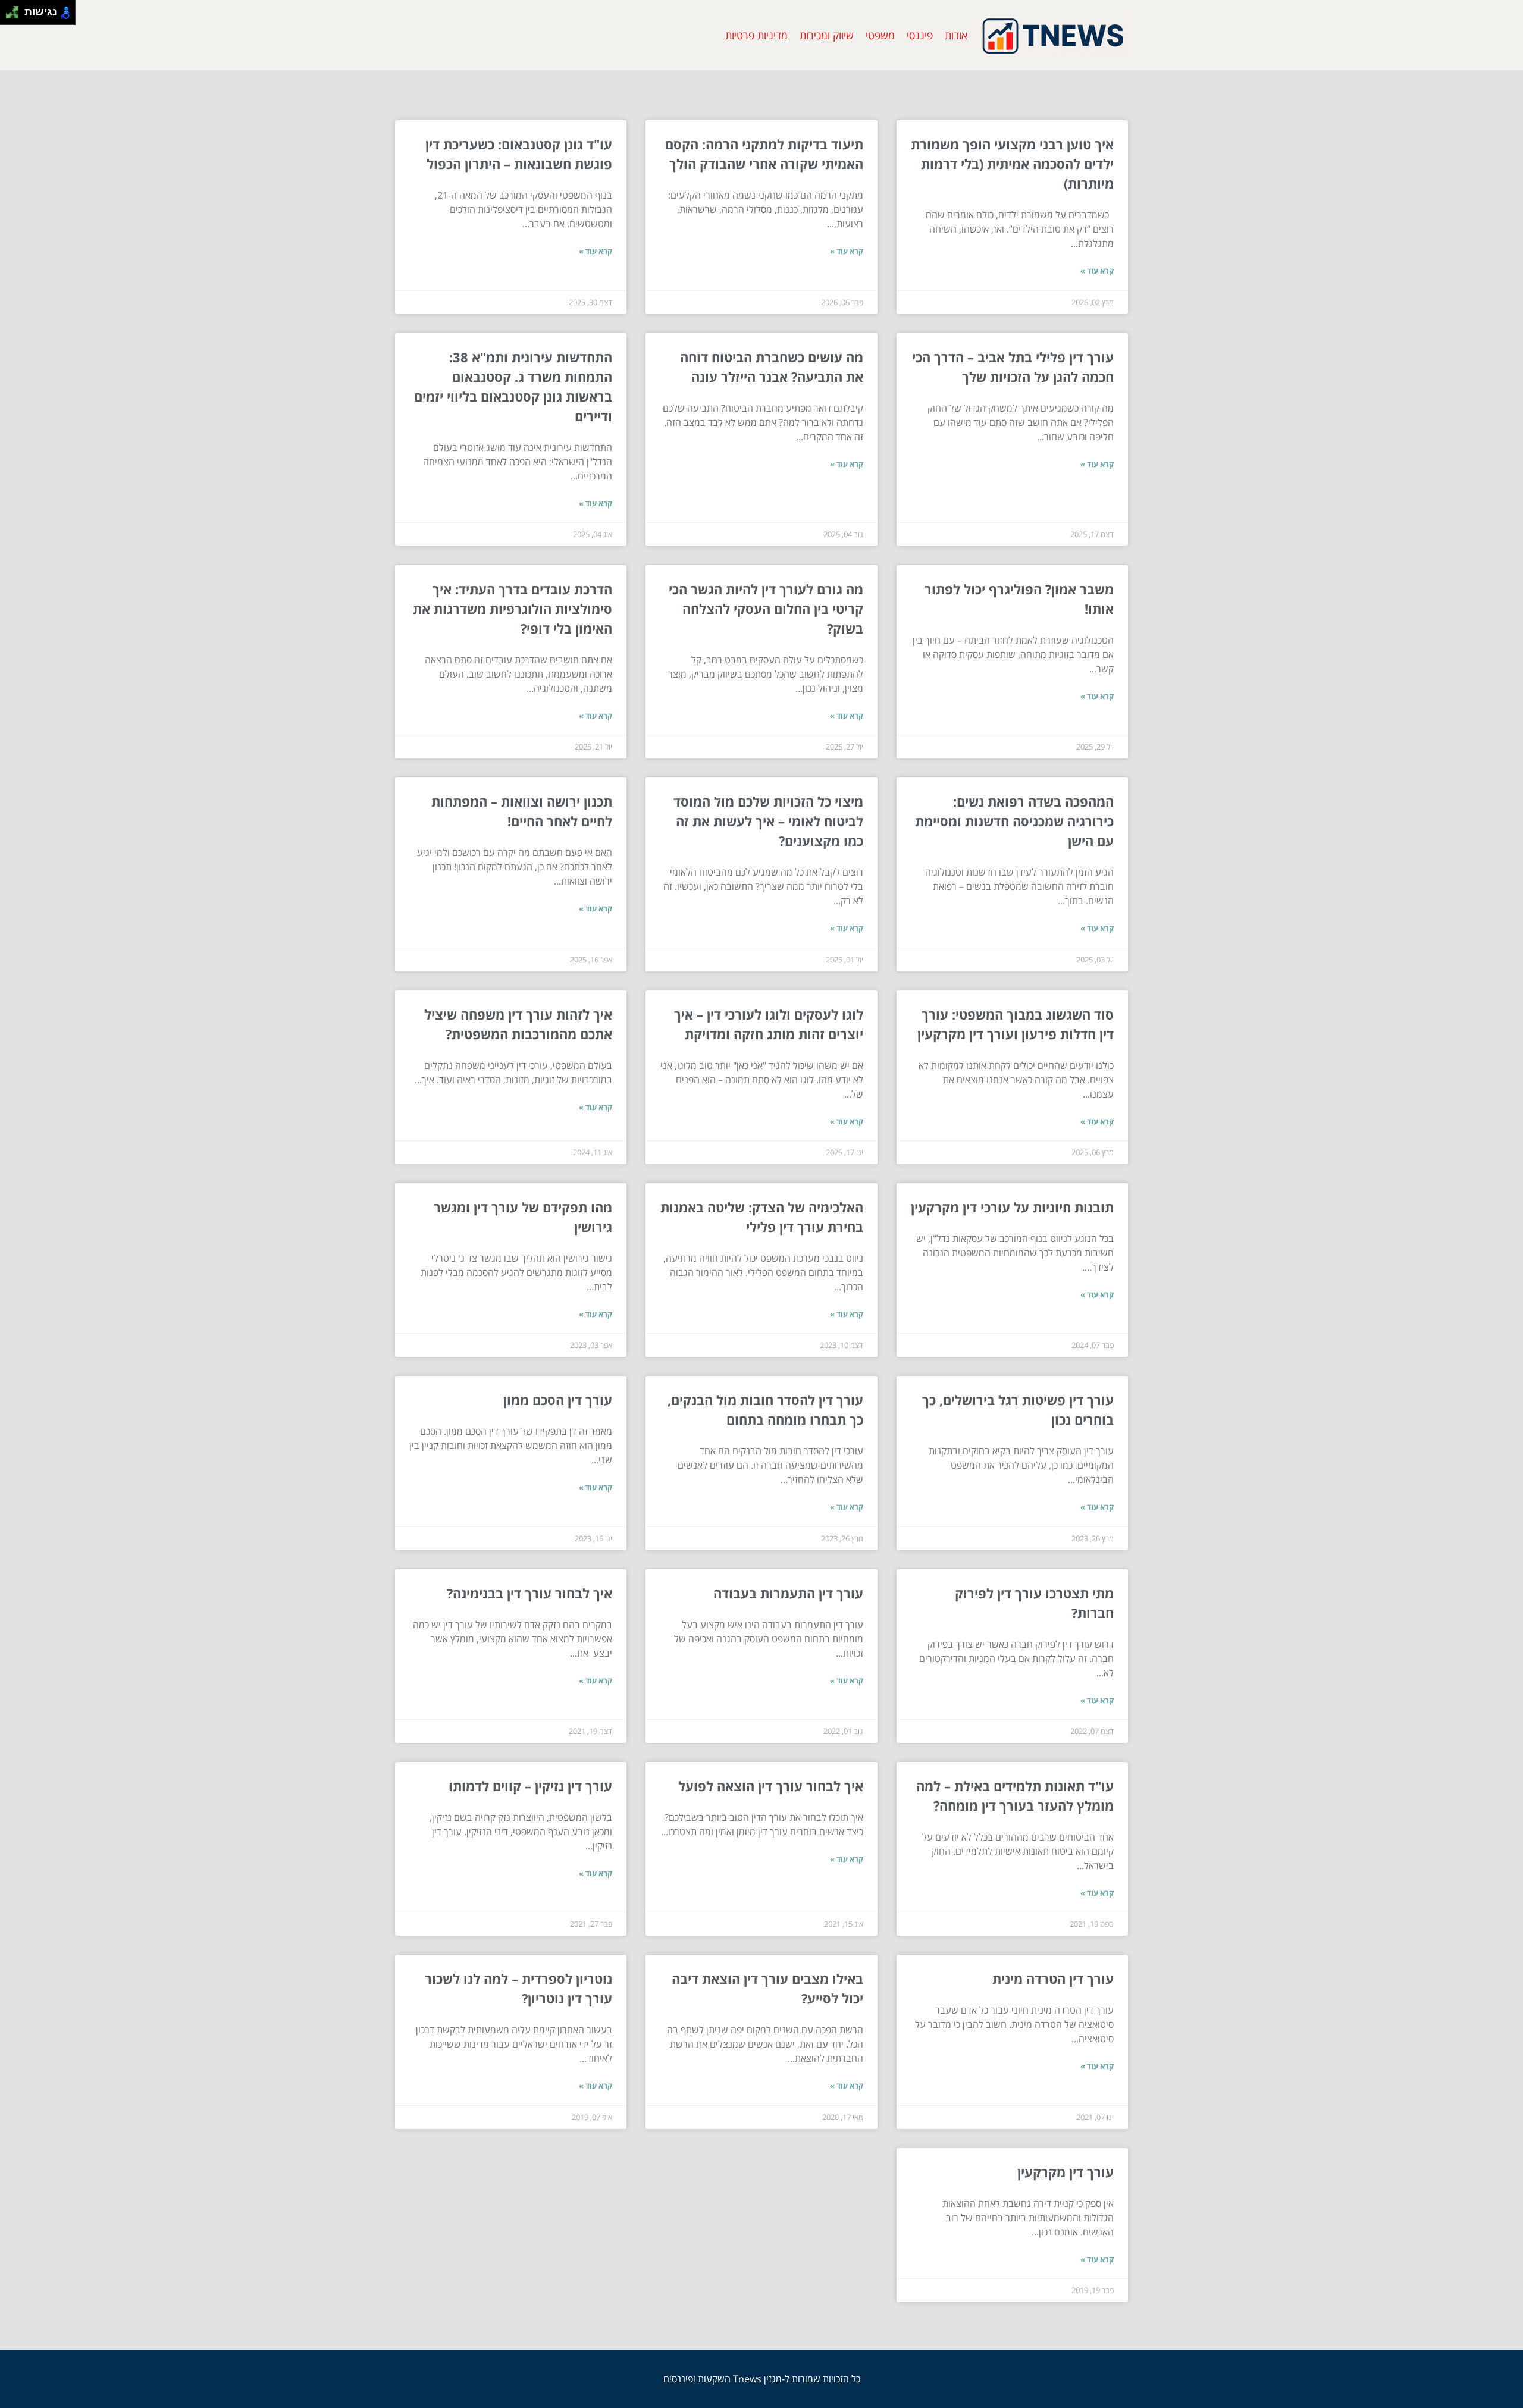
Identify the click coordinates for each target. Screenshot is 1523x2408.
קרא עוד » (1097, 271)
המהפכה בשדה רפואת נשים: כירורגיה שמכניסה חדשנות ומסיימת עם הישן (1014, 821)
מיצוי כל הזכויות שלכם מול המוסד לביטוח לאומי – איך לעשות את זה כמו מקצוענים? (768, 821)
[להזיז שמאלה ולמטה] (9, 16)
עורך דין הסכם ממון (558, 1400)
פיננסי (920, 35)
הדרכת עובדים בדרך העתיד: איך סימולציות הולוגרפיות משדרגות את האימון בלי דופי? (513, 609)
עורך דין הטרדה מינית (1053, 1979)
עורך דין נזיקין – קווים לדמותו (530, 1786)
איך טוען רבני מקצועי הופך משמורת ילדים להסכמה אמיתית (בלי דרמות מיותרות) (1012, 164)
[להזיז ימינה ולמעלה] (16, 9)
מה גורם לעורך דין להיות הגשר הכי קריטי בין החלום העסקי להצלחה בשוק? (766, 609)
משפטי (880, 35)
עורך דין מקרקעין (1066, 2172)
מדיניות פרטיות (756, 35)
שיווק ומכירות (827, 35)
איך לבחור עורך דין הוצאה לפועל (771, 1786)
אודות (956, 35)
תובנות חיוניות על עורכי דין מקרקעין (1012, 1207)
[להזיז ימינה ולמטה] (16, 16)
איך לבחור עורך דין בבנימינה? (529, 1593)
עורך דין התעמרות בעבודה (788, 1593)
